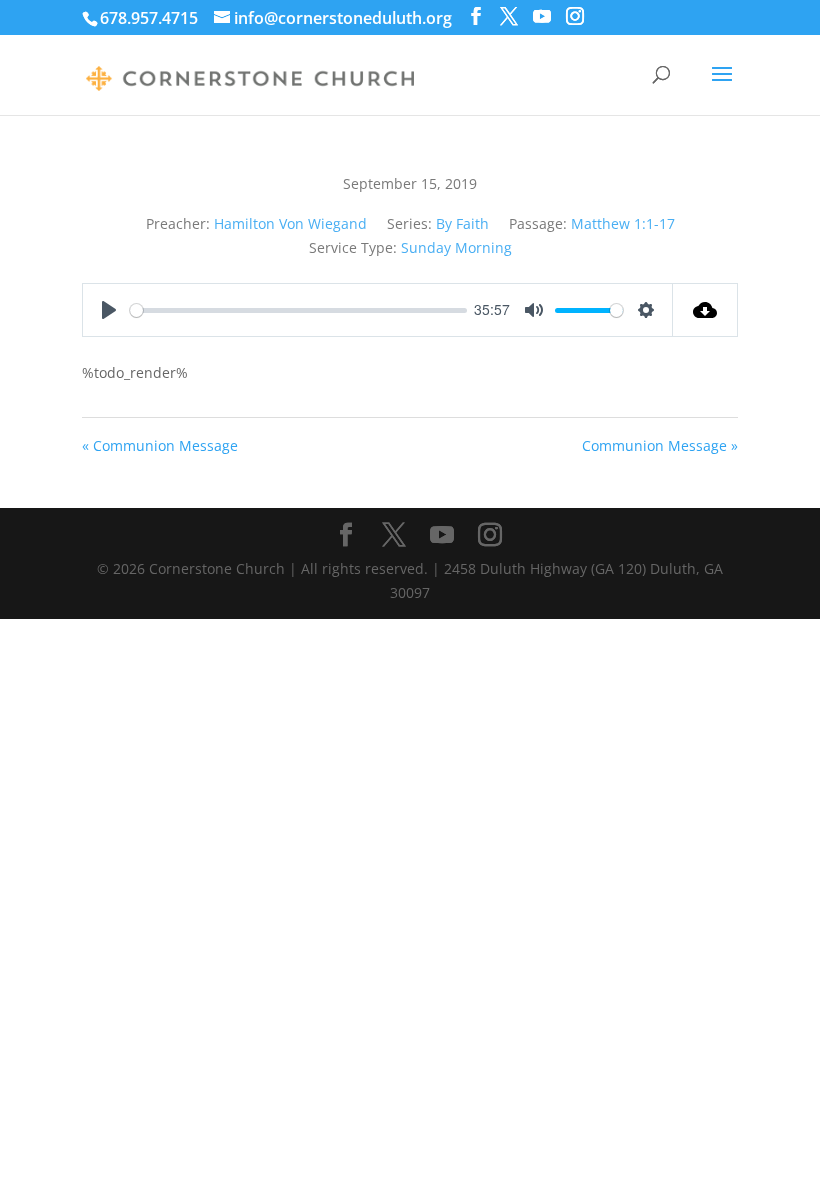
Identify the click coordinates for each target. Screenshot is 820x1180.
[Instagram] (575, 16)
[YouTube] (542, 16)
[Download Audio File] (705, 310)
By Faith (462, 223)
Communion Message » (660, 445)
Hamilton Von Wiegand (290, 223)
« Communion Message (160, 445)
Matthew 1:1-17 (623, 223)
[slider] (298, 310)
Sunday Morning (456, 247)
